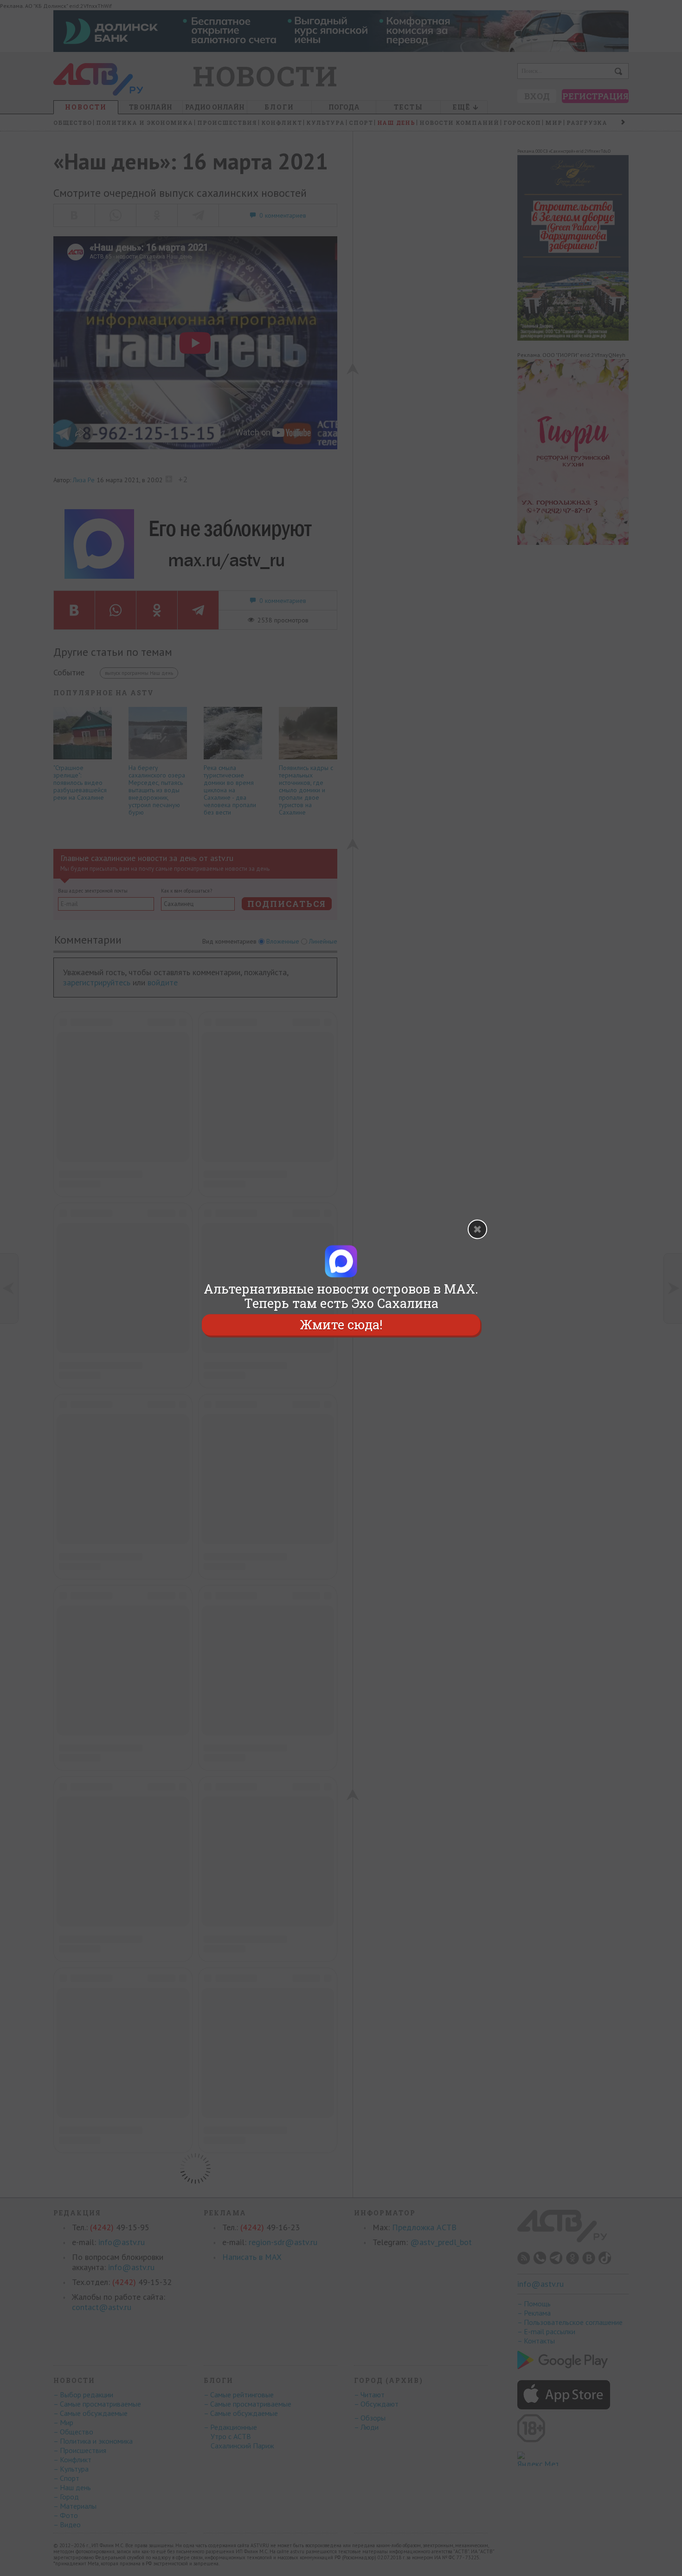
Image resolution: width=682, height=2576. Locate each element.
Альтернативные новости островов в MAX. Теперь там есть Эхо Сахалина (341, 1296)
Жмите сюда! (341, 1325)
